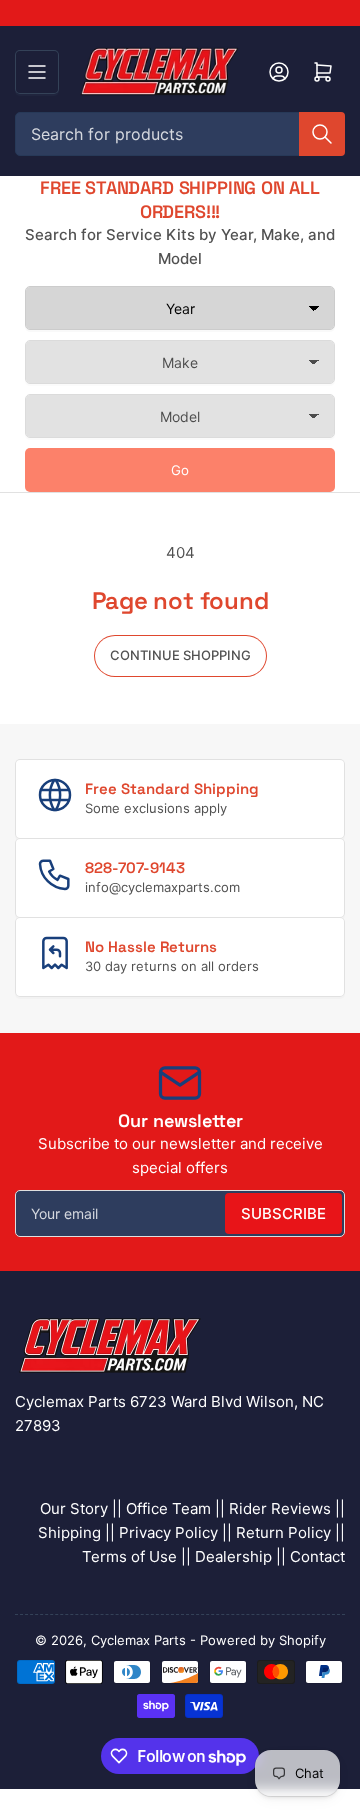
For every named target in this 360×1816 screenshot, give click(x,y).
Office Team (168, 1508)
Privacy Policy (168, 1532)
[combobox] (180, 134)
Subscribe (283, 1213)
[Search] (322, 134)
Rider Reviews (280, 1508)
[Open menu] (37, 72)
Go (180, 470)
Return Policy (283, 1532)
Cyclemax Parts (138, 1640)
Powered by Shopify (263, 1640)
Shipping (69, 1532)
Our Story (74, 1508)
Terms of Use (129, 1556)
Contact (317, 1556)
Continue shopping (180, 655)
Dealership (233, 1556)
